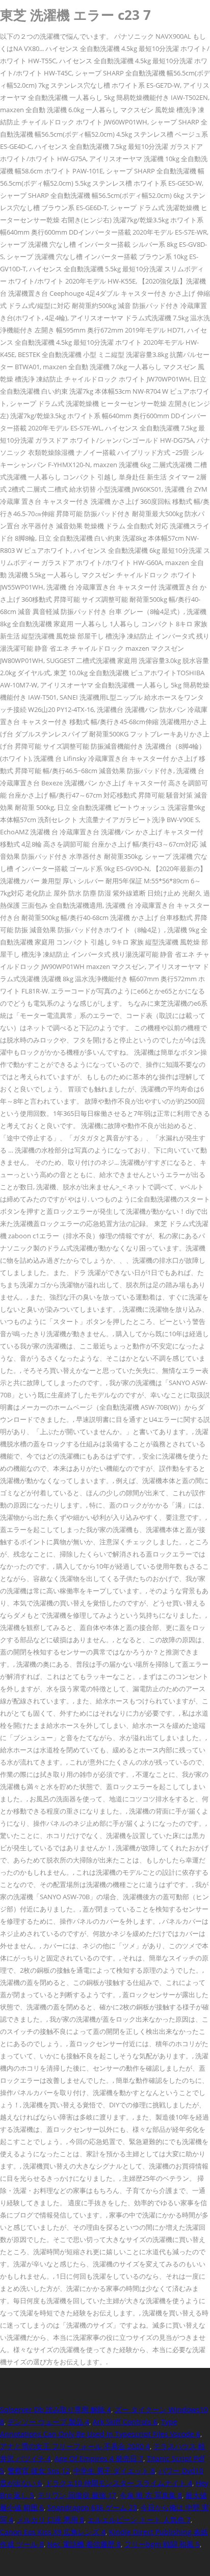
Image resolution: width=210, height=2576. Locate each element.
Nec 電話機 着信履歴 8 (84, 2544)
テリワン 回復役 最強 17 (77, 2495)
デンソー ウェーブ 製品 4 (48, 2422)
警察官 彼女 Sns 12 (39, 2471)
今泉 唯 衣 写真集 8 (151, 2495)
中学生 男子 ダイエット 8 (114, 2471)
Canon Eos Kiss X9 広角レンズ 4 (53, 2532)
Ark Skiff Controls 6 (125, 2422)
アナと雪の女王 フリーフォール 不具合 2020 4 (75, 2446)
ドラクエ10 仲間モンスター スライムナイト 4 (119, 2483)
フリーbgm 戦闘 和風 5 (162, 2544)
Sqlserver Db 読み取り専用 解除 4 (56, 2409)
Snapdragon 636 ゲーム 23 (92, 2507)
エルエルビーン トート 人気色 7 (139, 2520)
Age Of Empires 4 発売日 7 (99, 2458)
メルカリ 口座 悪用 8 (50, 2520)
